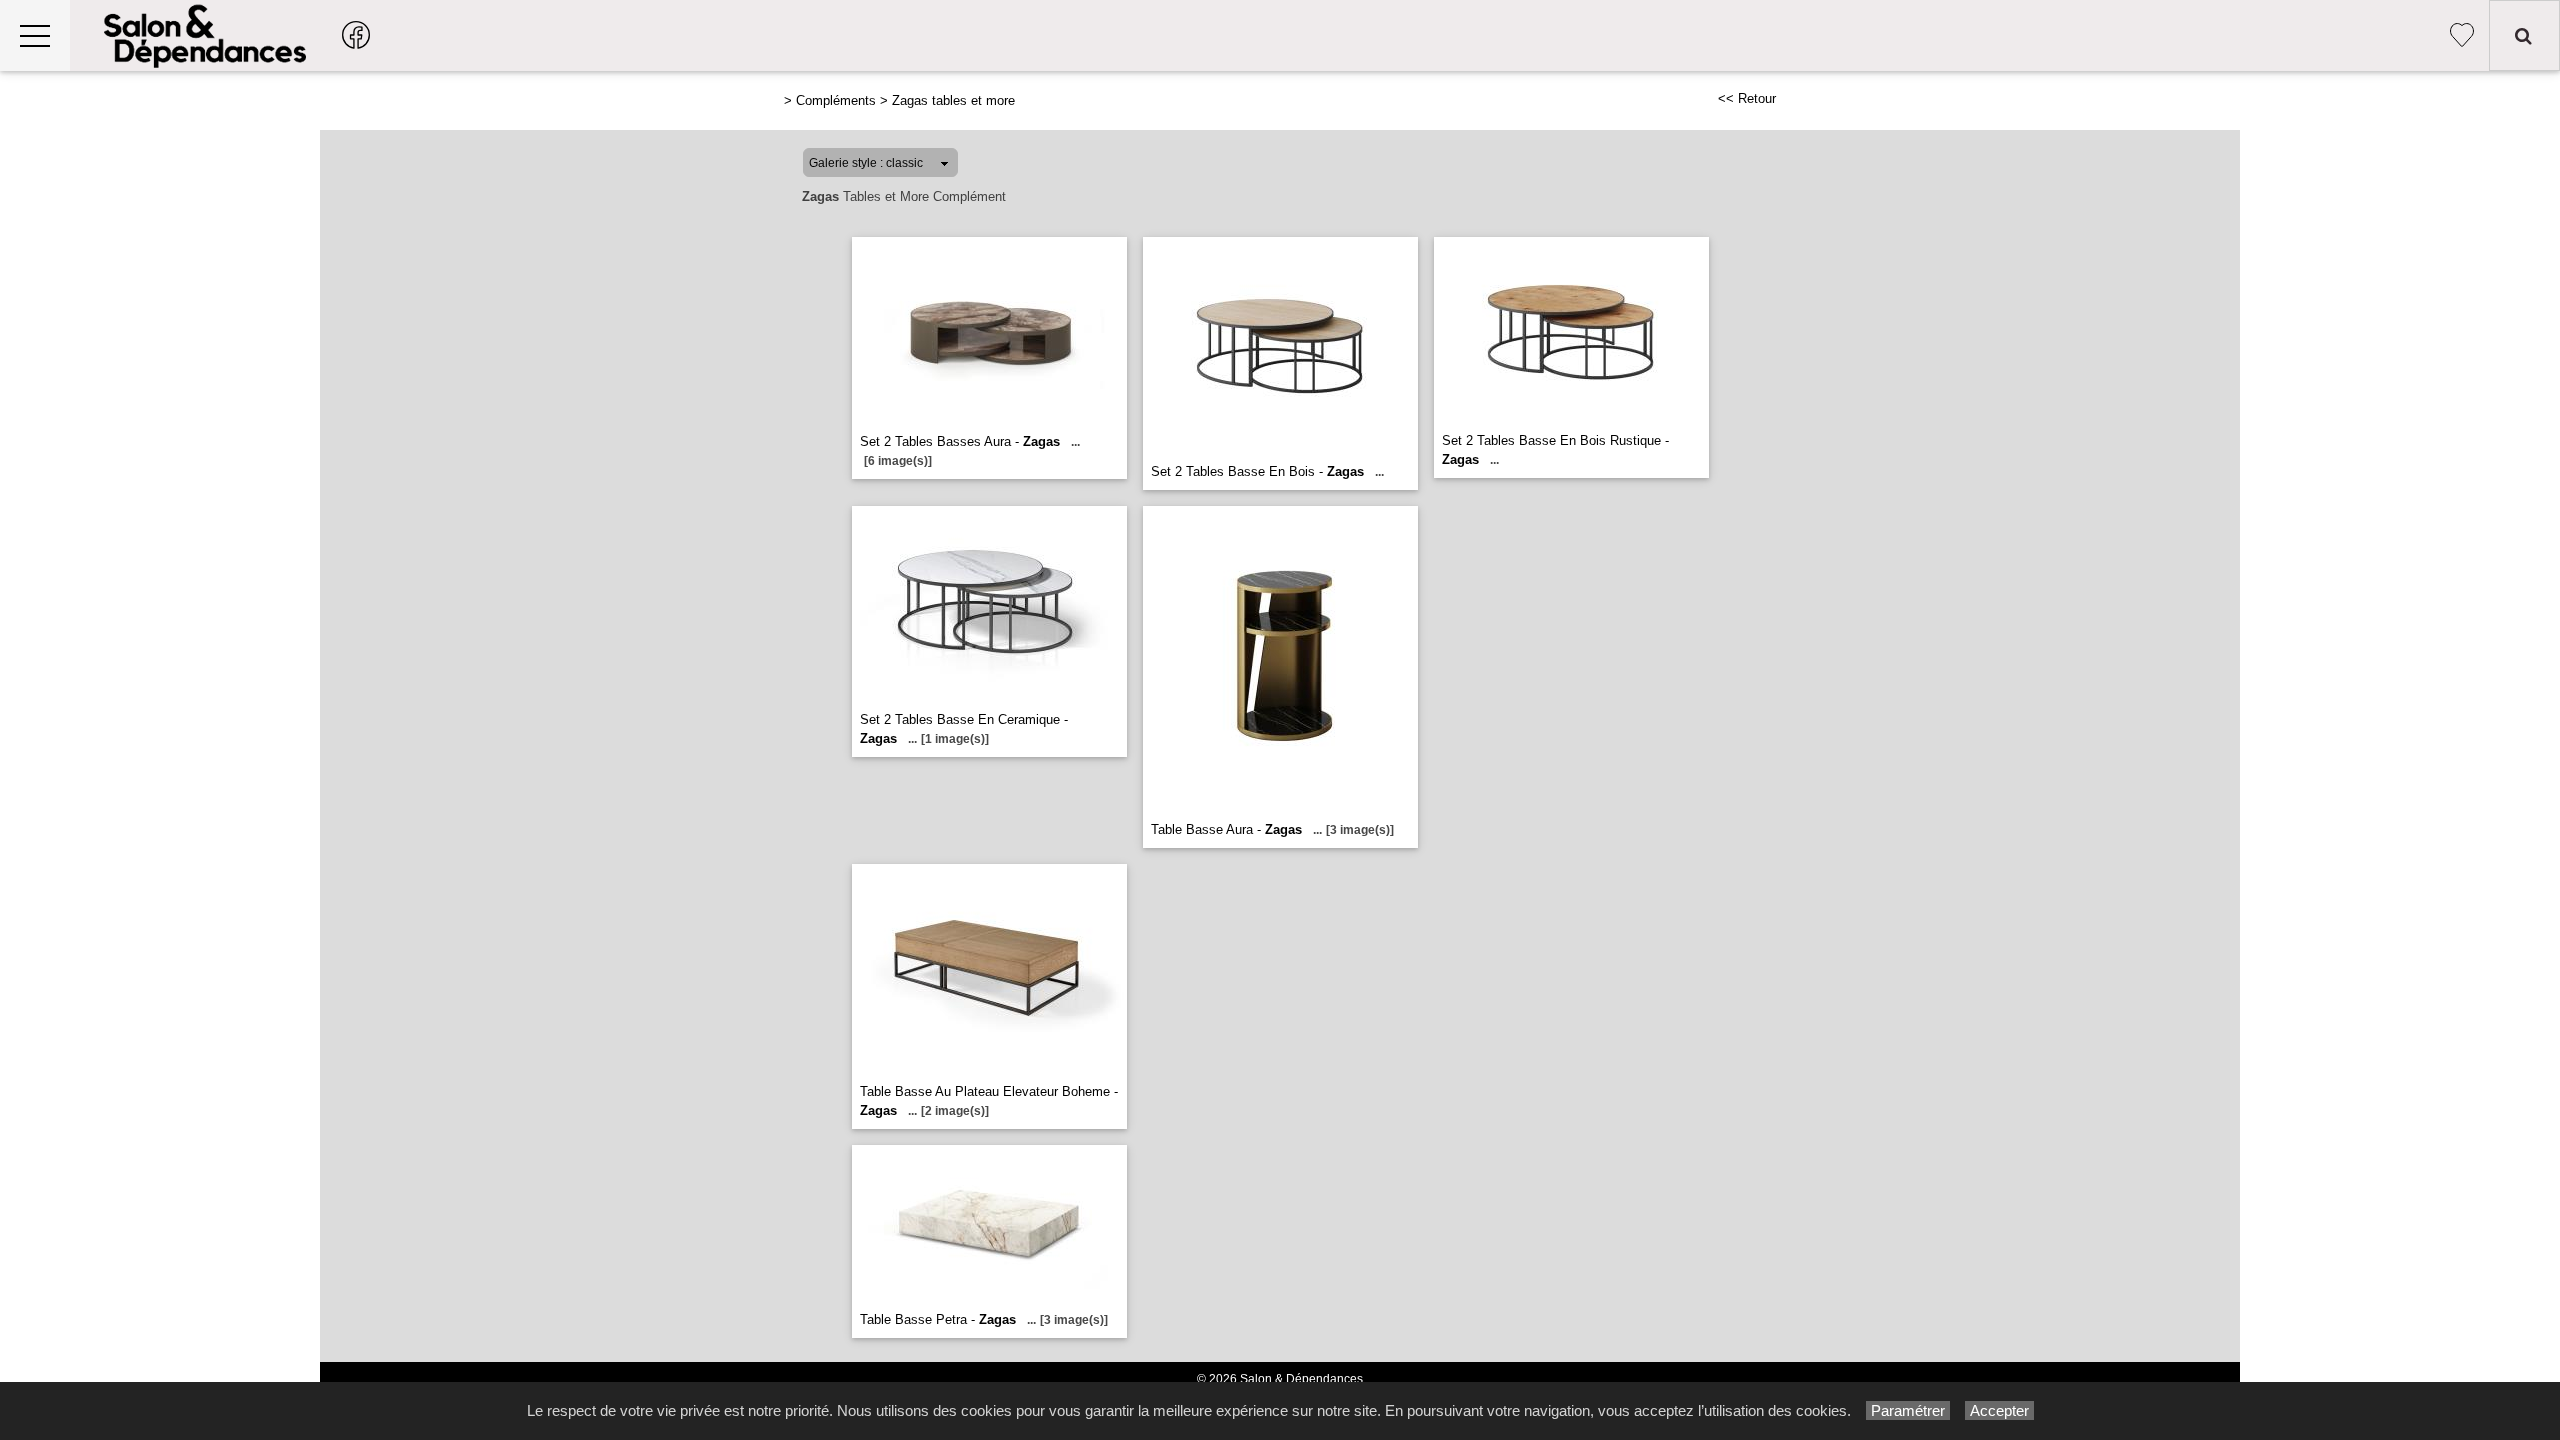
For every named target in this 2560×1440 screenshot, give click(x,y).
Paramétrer (1908, 1410)
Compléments (836, 100)
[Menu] (35, 35)
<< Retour (1747, 98)
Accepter (1999, 1410)
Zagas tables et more (953, 100)
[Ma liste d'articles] (2462, 35)
